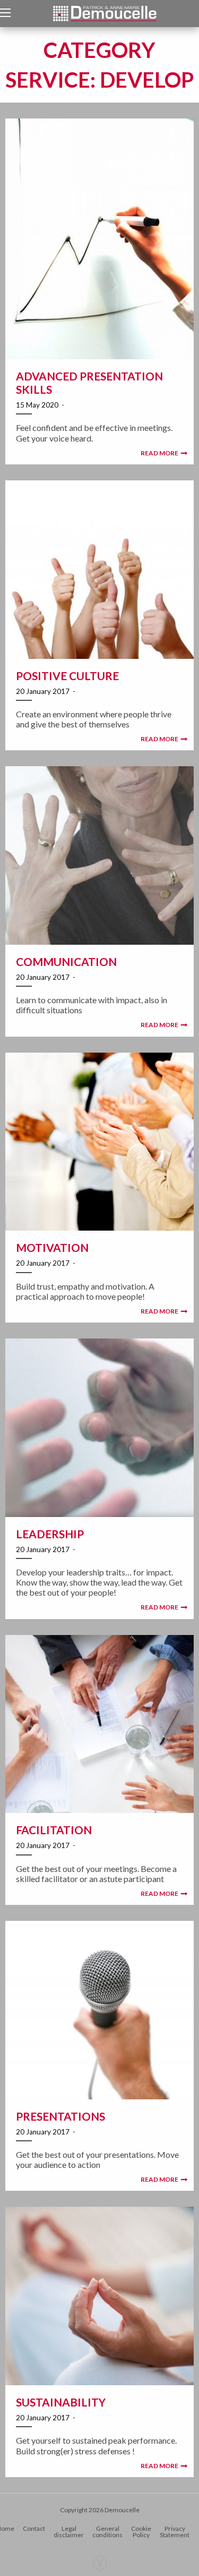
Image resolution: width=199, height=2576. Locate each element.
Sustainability (61, 2402)
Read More (159, 453)
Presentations (60, 2116)
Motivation (52, 1247)
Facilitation (54, 1830)
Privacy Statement (175, 2532)
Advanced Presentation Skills (89, 383)
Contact (34, 2528)
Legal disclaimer (69, 2532)
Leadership (50, 1534)
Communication (66, 961)
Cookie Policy (141, 2532)
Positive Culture (67, 676)
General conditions (107, 2532)
